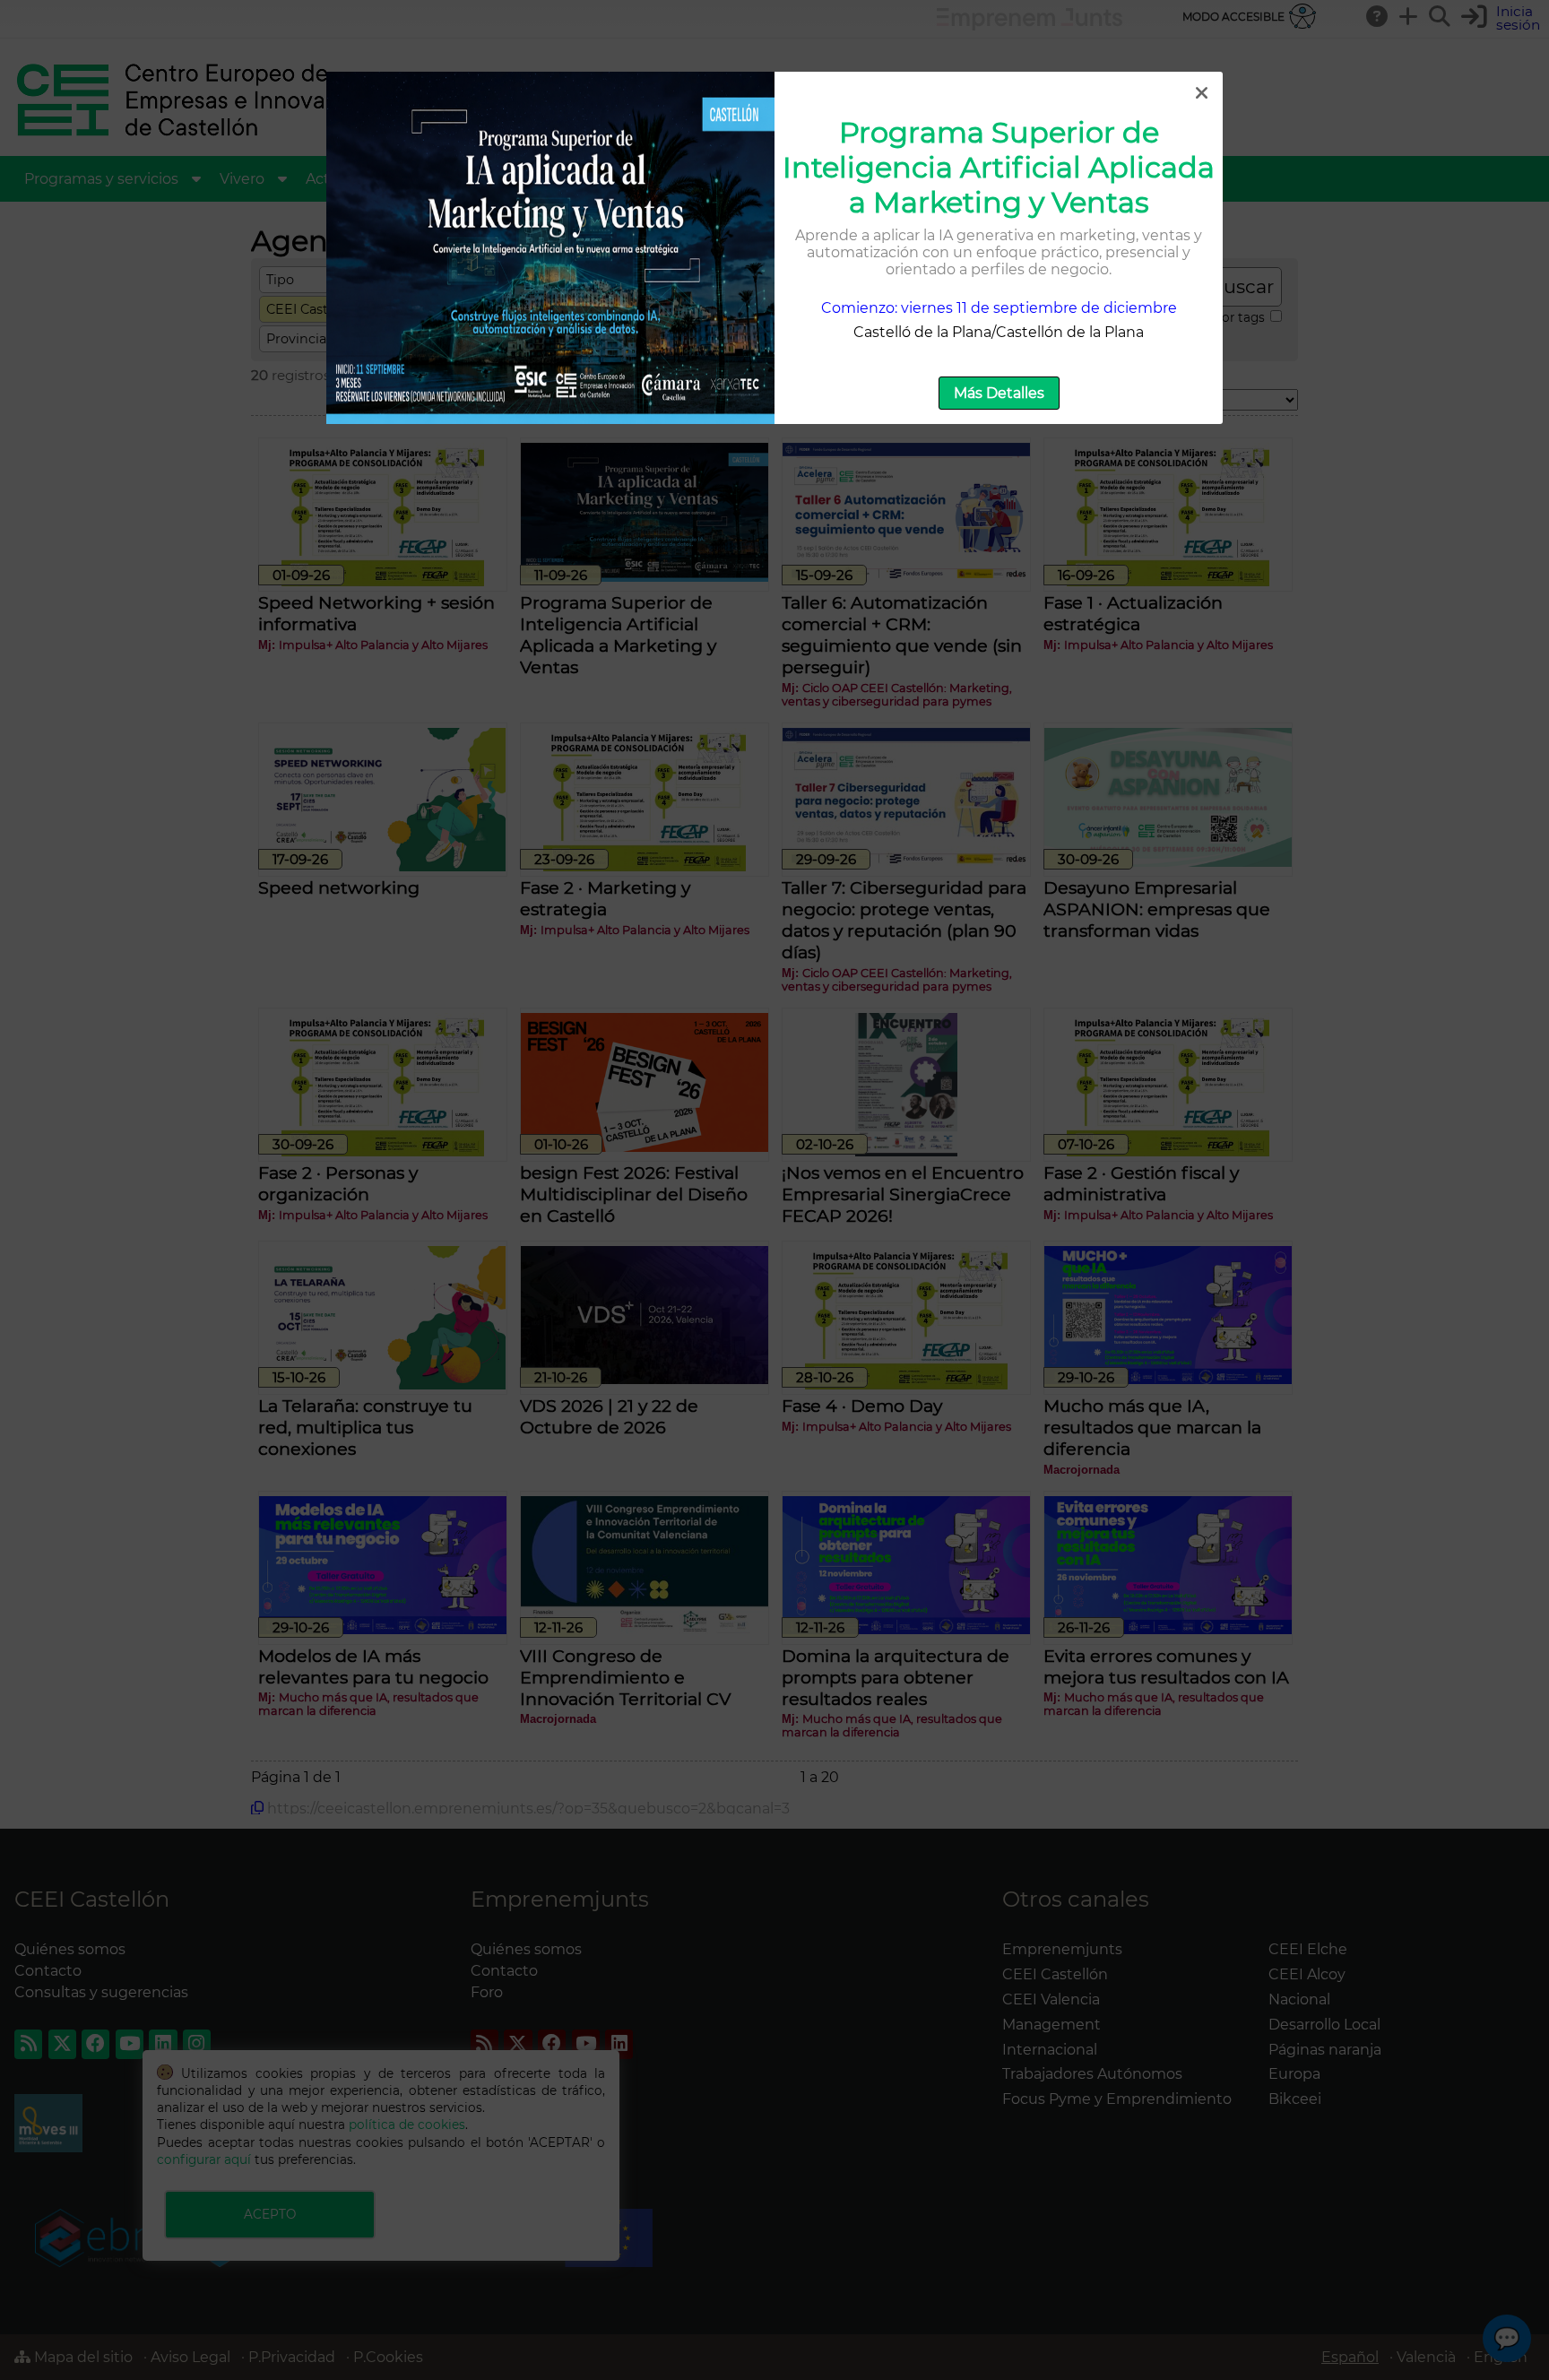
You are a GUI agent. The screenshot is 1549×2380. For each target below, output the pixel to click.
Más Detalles (999, 393)
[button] (1201, 93)
